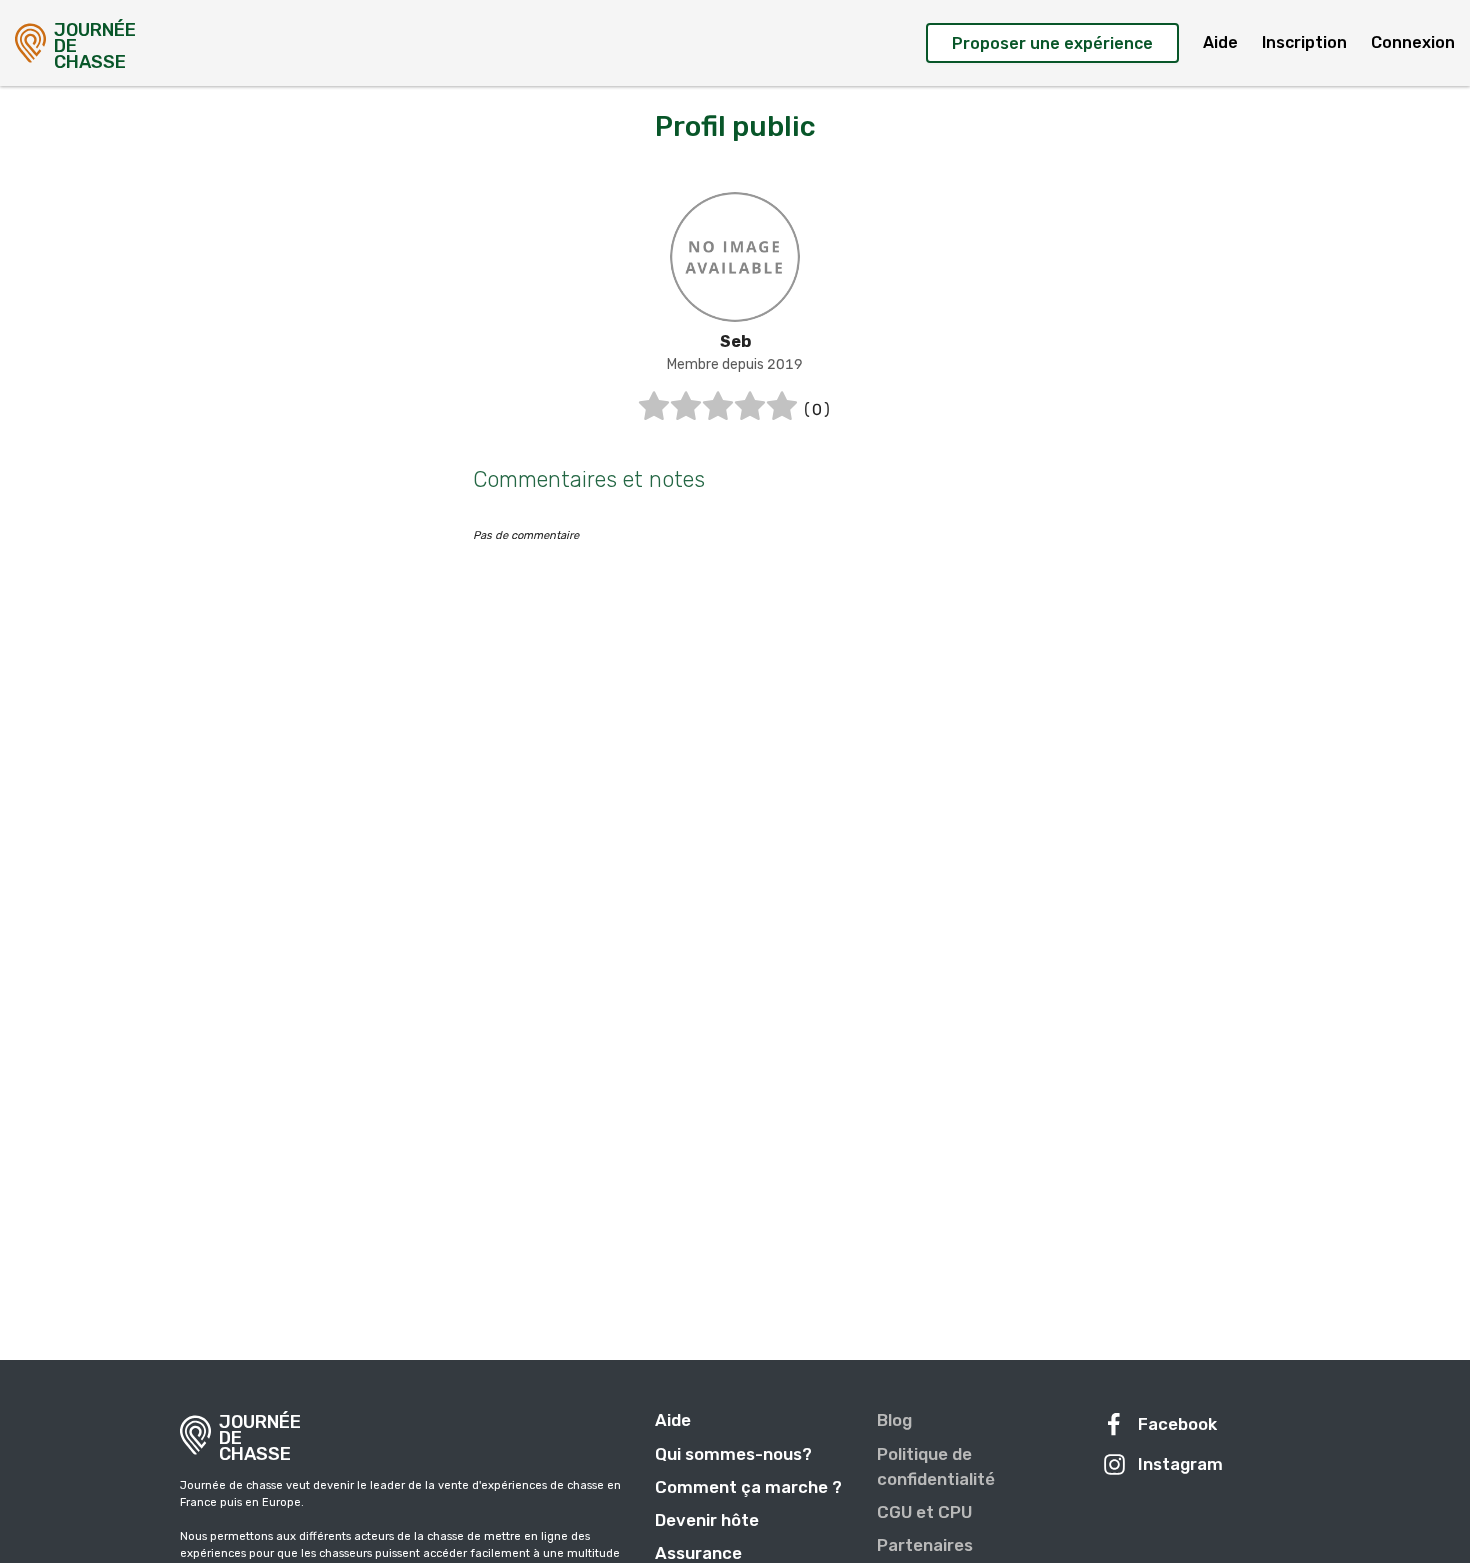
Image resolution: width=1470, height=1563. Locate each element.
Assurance (698, 1553)
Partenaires (925, 1545)
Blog (894, 1420)
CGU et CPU (924, 1512)
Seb (735, 341)
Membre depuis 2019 (735, 364)
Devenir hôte (707, 1520)
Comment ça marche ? (748, 1487)
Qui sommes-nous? (733, 1454)
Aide (1220, 42)
